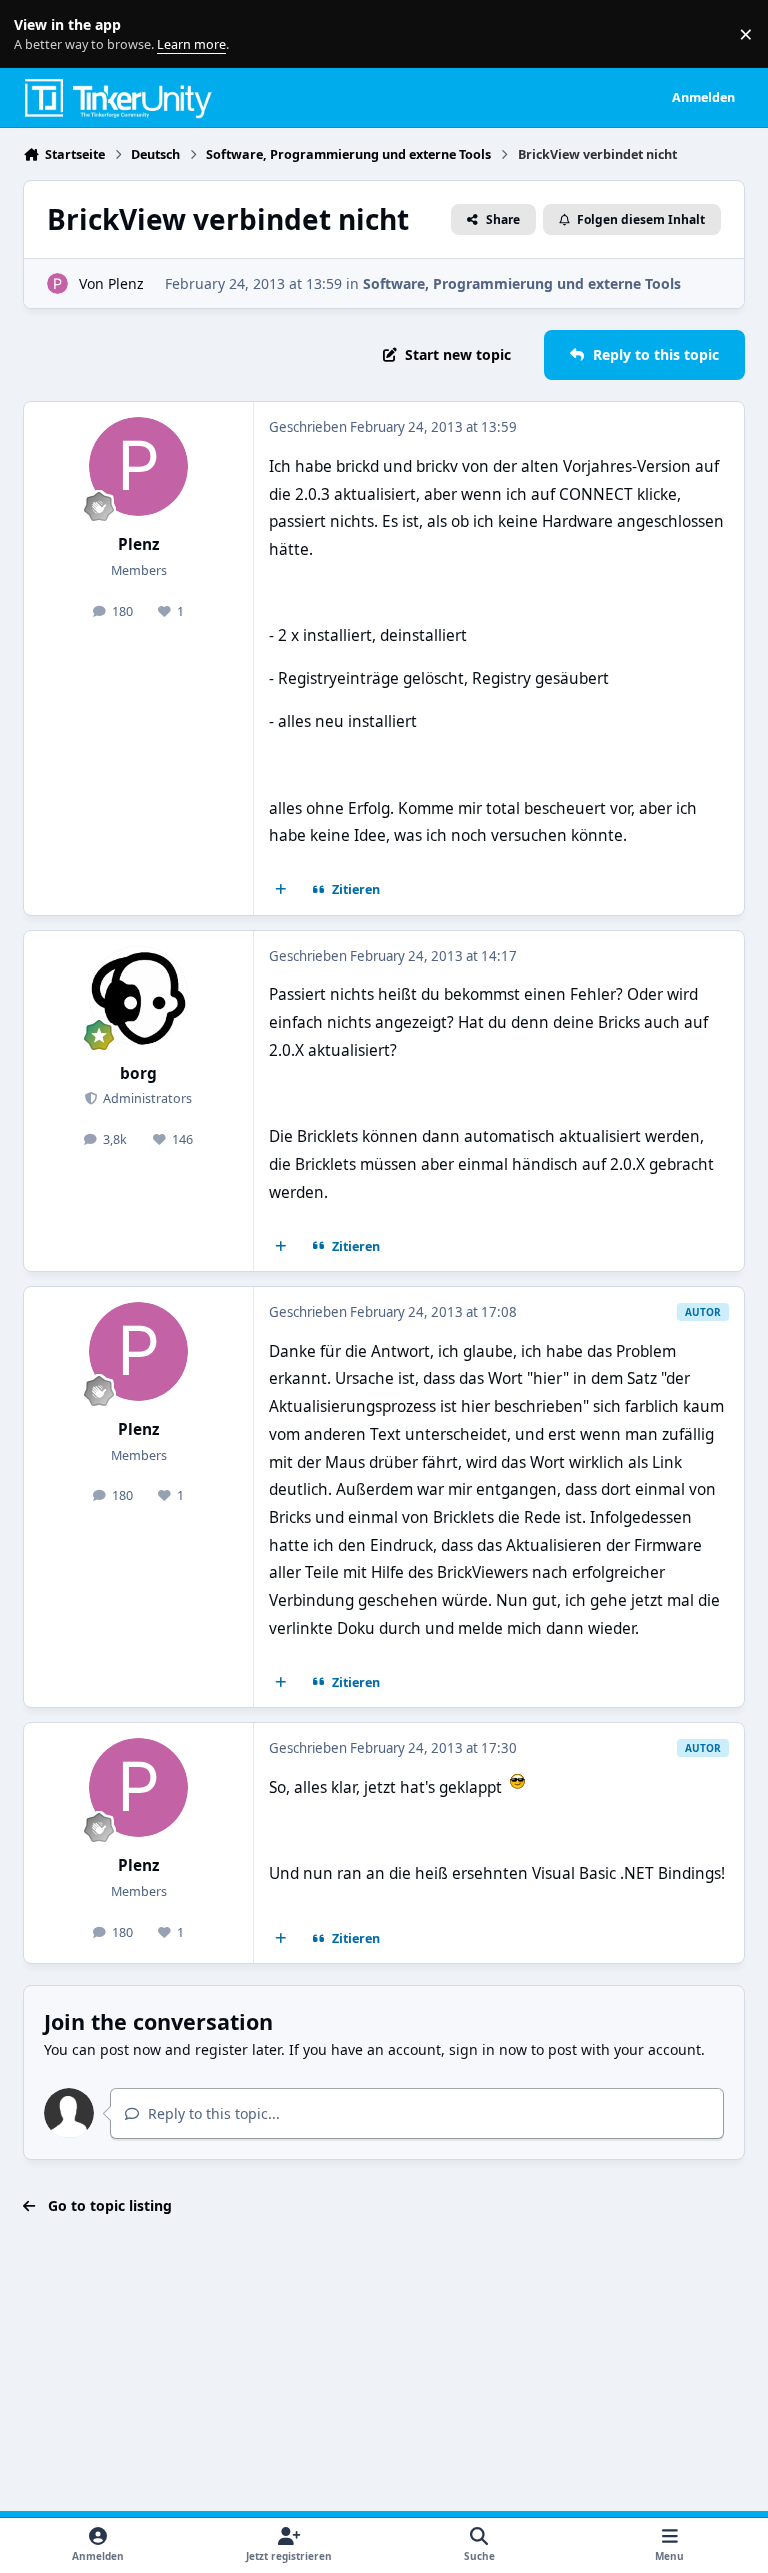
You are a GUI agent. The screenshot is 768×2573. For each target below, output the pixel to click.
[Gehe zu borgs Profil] (138, 995)
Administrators (146, 1098)
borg (138, 1073)
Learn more (38, 34)
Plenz (126, 283)
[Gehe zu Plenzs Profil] (57, 283)
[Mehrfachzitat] (281, 890)
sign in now (488, 2049)
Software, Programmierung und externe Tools (522, 283)
